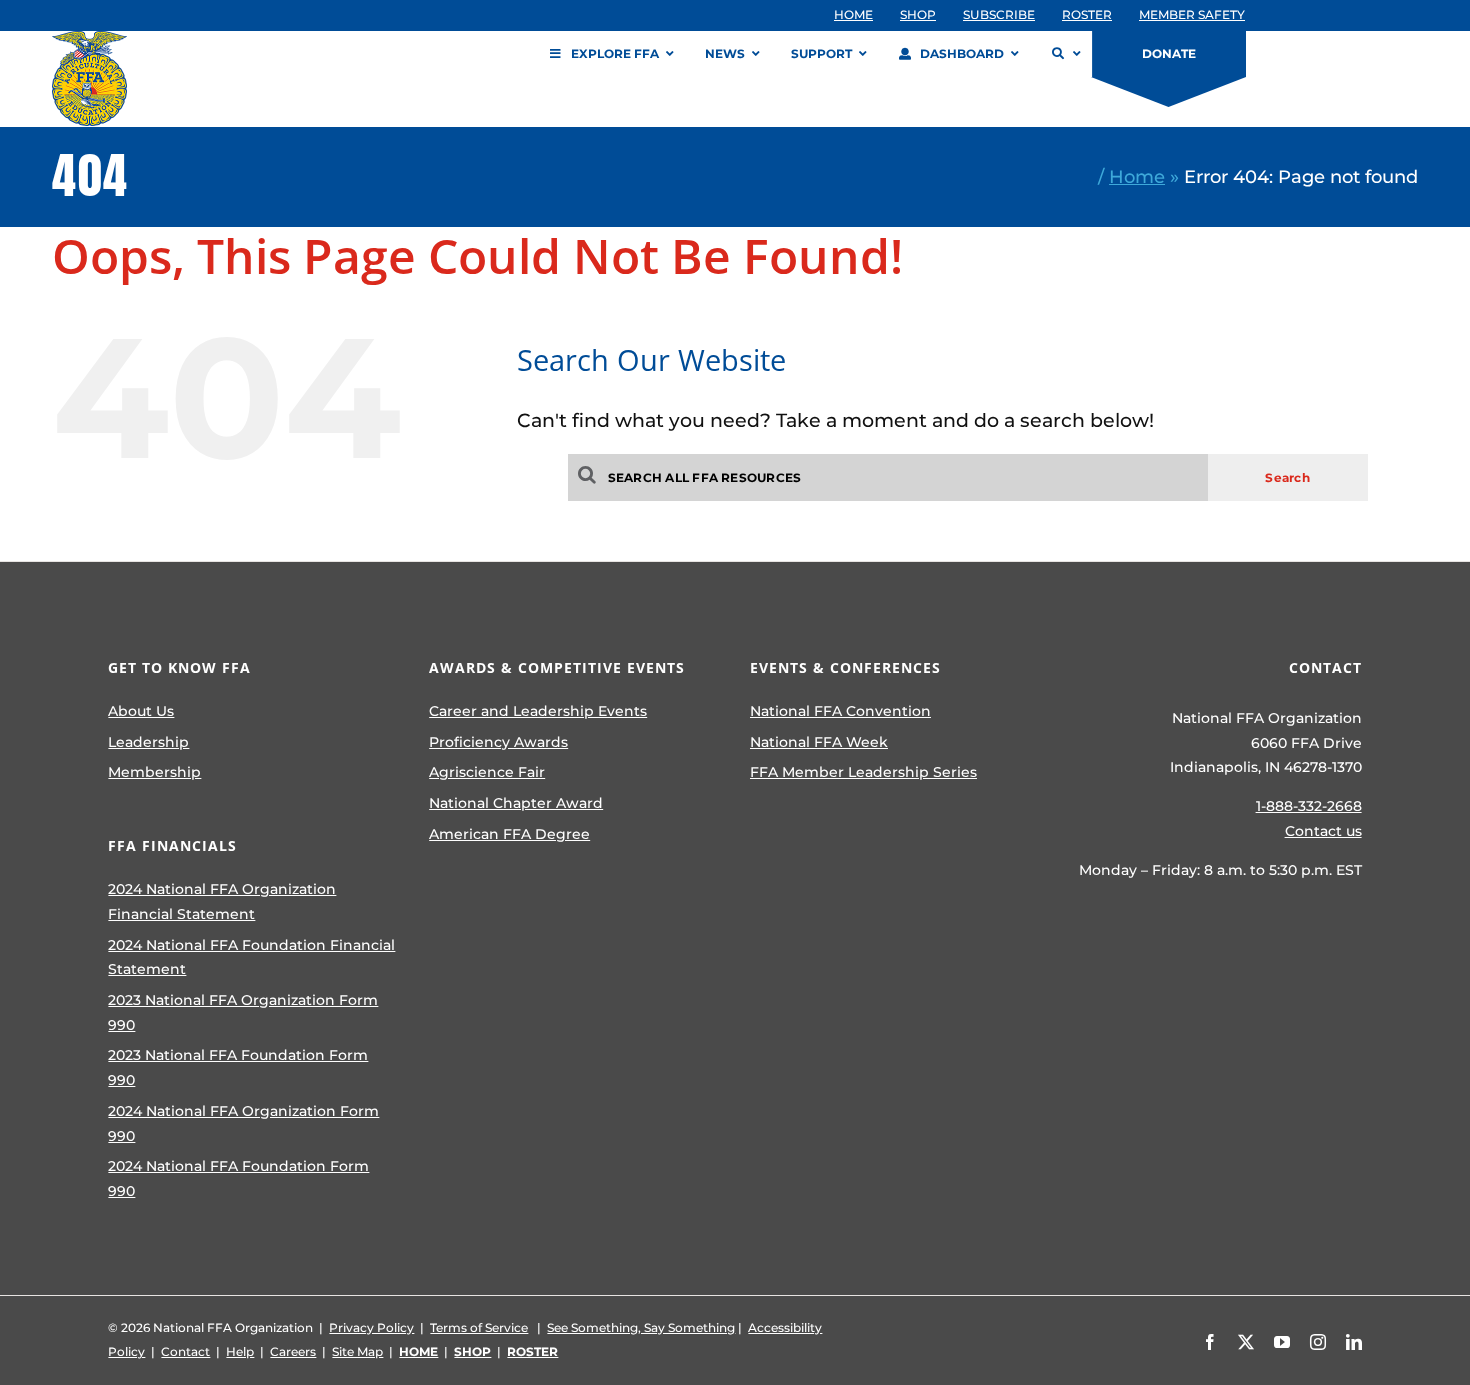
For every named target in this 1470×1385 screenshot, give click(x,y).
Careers (293, 1351)
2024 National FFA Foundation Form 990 (238, 1178)
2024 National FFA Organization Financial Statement (222, 901)
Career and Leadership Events (538, 711)
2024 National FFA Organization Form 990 (243, 1123)
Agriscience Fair (487, 772)
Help (240, 1351)
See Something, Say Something (641, 1327)
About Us (141, 711)
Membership (154, 772)
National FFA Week (819, 742)
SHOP (472, 1351)
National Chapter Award (516, 803)
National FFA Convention (840, 711)
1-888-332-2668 (1309, 806)
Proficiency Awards (498, 742)
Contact (185, 1351)
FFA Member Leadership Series (863, 772)
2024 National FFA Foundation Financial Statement (251, 957)
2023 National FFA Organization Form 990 (243, 1012)
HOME (418, 1351)
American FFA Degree (509, 834)
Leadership (148, 742)
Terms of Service (479, 1327)
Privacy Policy (371, 1327)
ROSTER (532, 1351)
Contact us (1323, 831)
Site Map (357, 1351)
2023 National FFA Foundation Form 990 (238, 1067)
